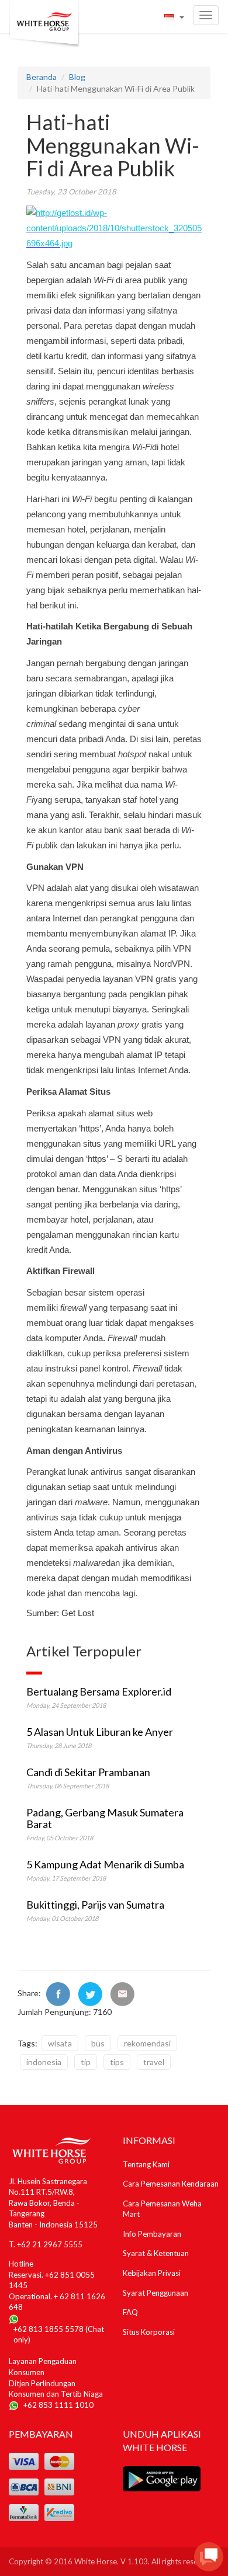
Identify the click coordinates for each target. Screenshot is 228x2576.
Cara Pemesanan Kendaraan (171, 2184)
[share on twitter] (90, 1993)
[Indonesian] (174, 17)
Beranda (42, 77)
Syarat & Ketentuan (156, 2253)
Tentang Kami (146, 2164)
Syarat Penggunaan (156, 2293)
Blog (77, 77)
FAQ (130, 2312)
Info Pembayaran (152, 2234)
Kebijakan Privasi (152, 2273)
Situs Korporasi (149, 2332)
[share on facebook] (58, 1993)
